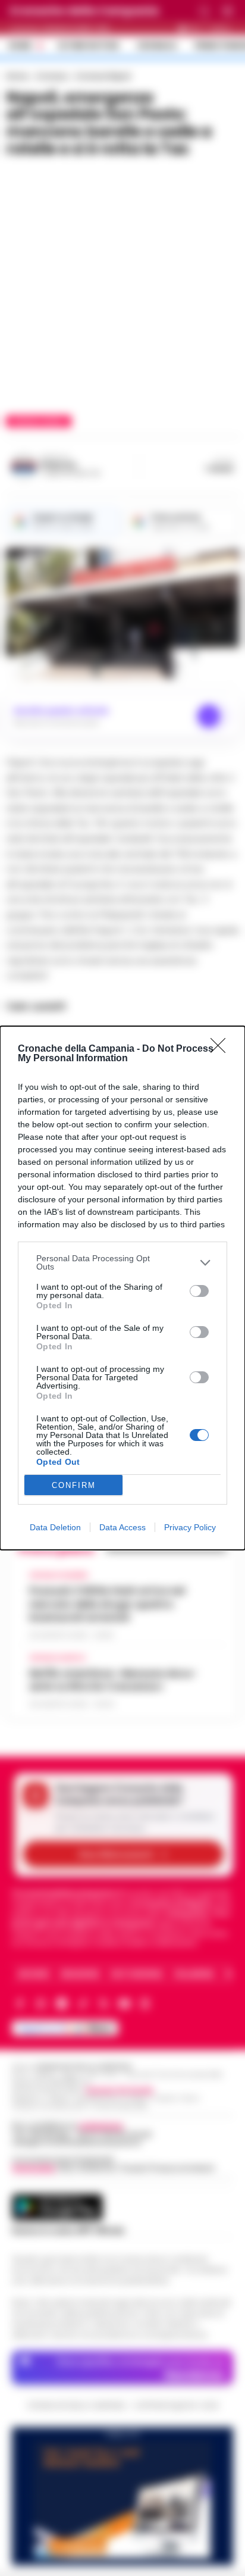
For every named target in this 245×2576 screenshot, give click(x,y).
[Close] (222, 1049)
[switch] (199, 1291)
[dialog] (122, 1288)
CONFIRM (74, 1485)
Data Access (122, 1527)
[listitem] (122, 1262)
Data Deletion (55, 1527)
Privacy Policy (190, 1527)
